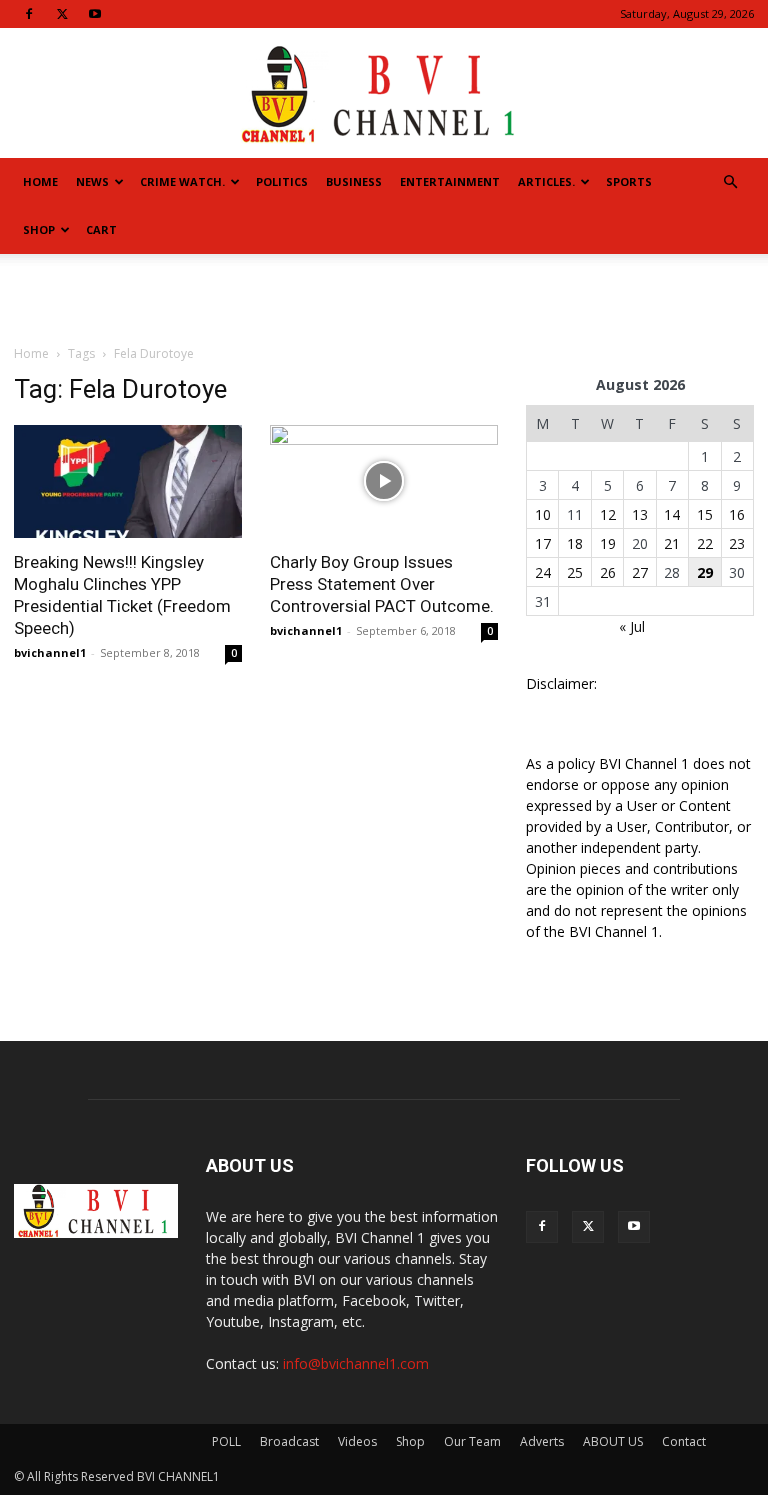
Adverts (542, 1441)
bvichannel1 (50, 652)
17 (543, 543)
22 (705, 543)
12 (608, 514)
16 (737, 514)
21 (672, 543)
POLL (226, 1441)
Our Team (472, 1441)
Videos (357, 1441)
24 (543, 572)
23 (737, 543)
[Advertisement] (384, 298)
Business (354, 181)
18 (575, 543)
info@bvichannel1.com (356, 1363)
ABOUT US (613, 1441)
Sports (629, 181)
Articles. (546, 181)
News (92, 181)
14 (672, 514)
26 (608, 572)
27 (640, 572)
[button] (730, 182)
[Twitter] (62, 14)
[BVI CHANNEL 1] (384, 94)
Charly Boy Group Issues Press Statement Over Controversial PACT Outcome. (382, 584)
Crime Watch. (182, 181)
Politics (282, 181)
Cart (101, 229)
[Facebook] (29, 14)
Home (40, 181)
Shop (39, 229)
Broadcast (289, 1441)
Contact (684, 1441)
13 (640, 514)
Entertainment (450, 181)
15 (705, 514)
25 (575, 572)
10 (543, 514)
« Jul (632, 626)
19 (608, 543)
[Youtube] (95, 14)
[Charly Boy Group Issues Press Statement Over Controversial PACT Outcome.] (384, 481)
